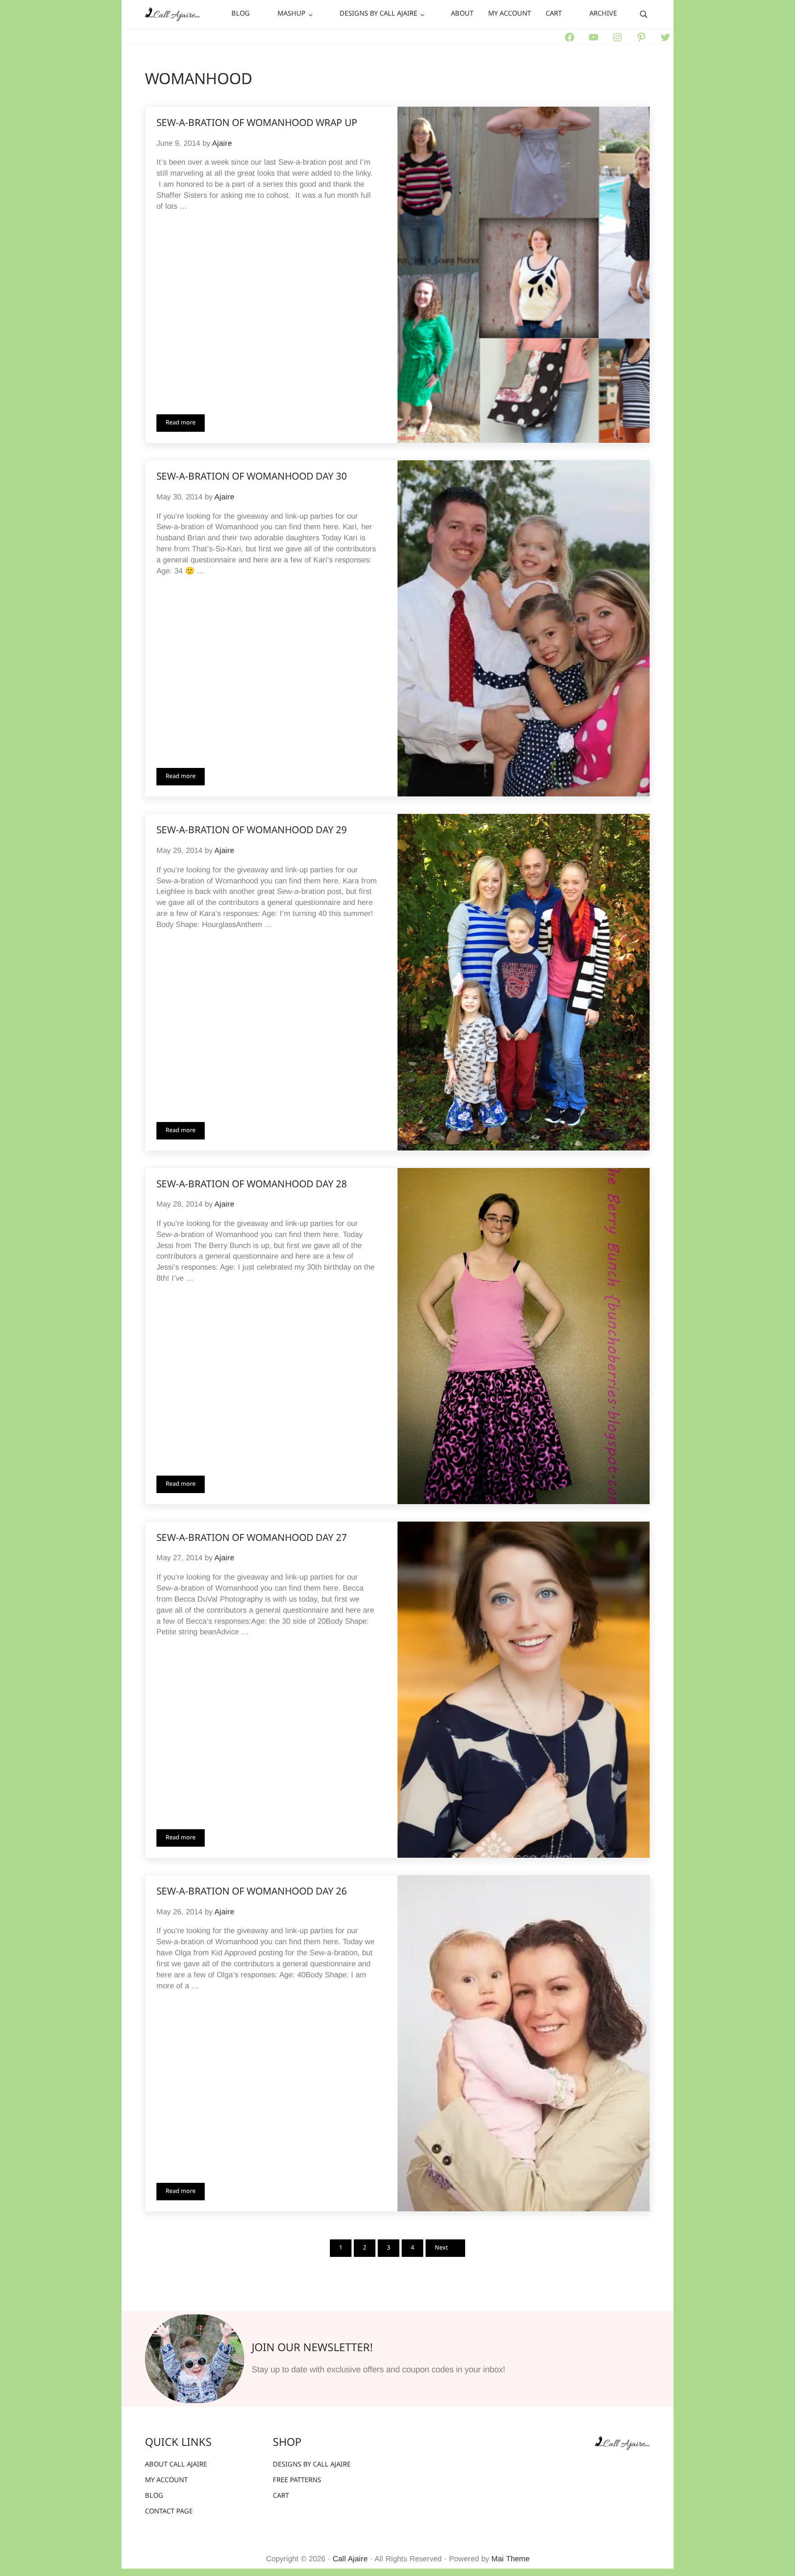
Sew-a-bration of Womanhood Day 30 (252, 477)
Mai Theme (510, 2559)
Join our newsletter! (312, 2348)
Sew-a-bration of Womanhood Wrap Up (257, 124)
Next (441, 2248)
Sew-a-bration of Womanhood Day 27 (252, 1539)
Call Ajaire (350, 2559)
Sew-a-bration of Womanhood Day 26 (252, 1892)
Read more (185, 424)
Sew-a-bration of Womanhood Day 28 (252, 1185)
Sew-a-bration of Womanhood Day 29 (252, 831)
